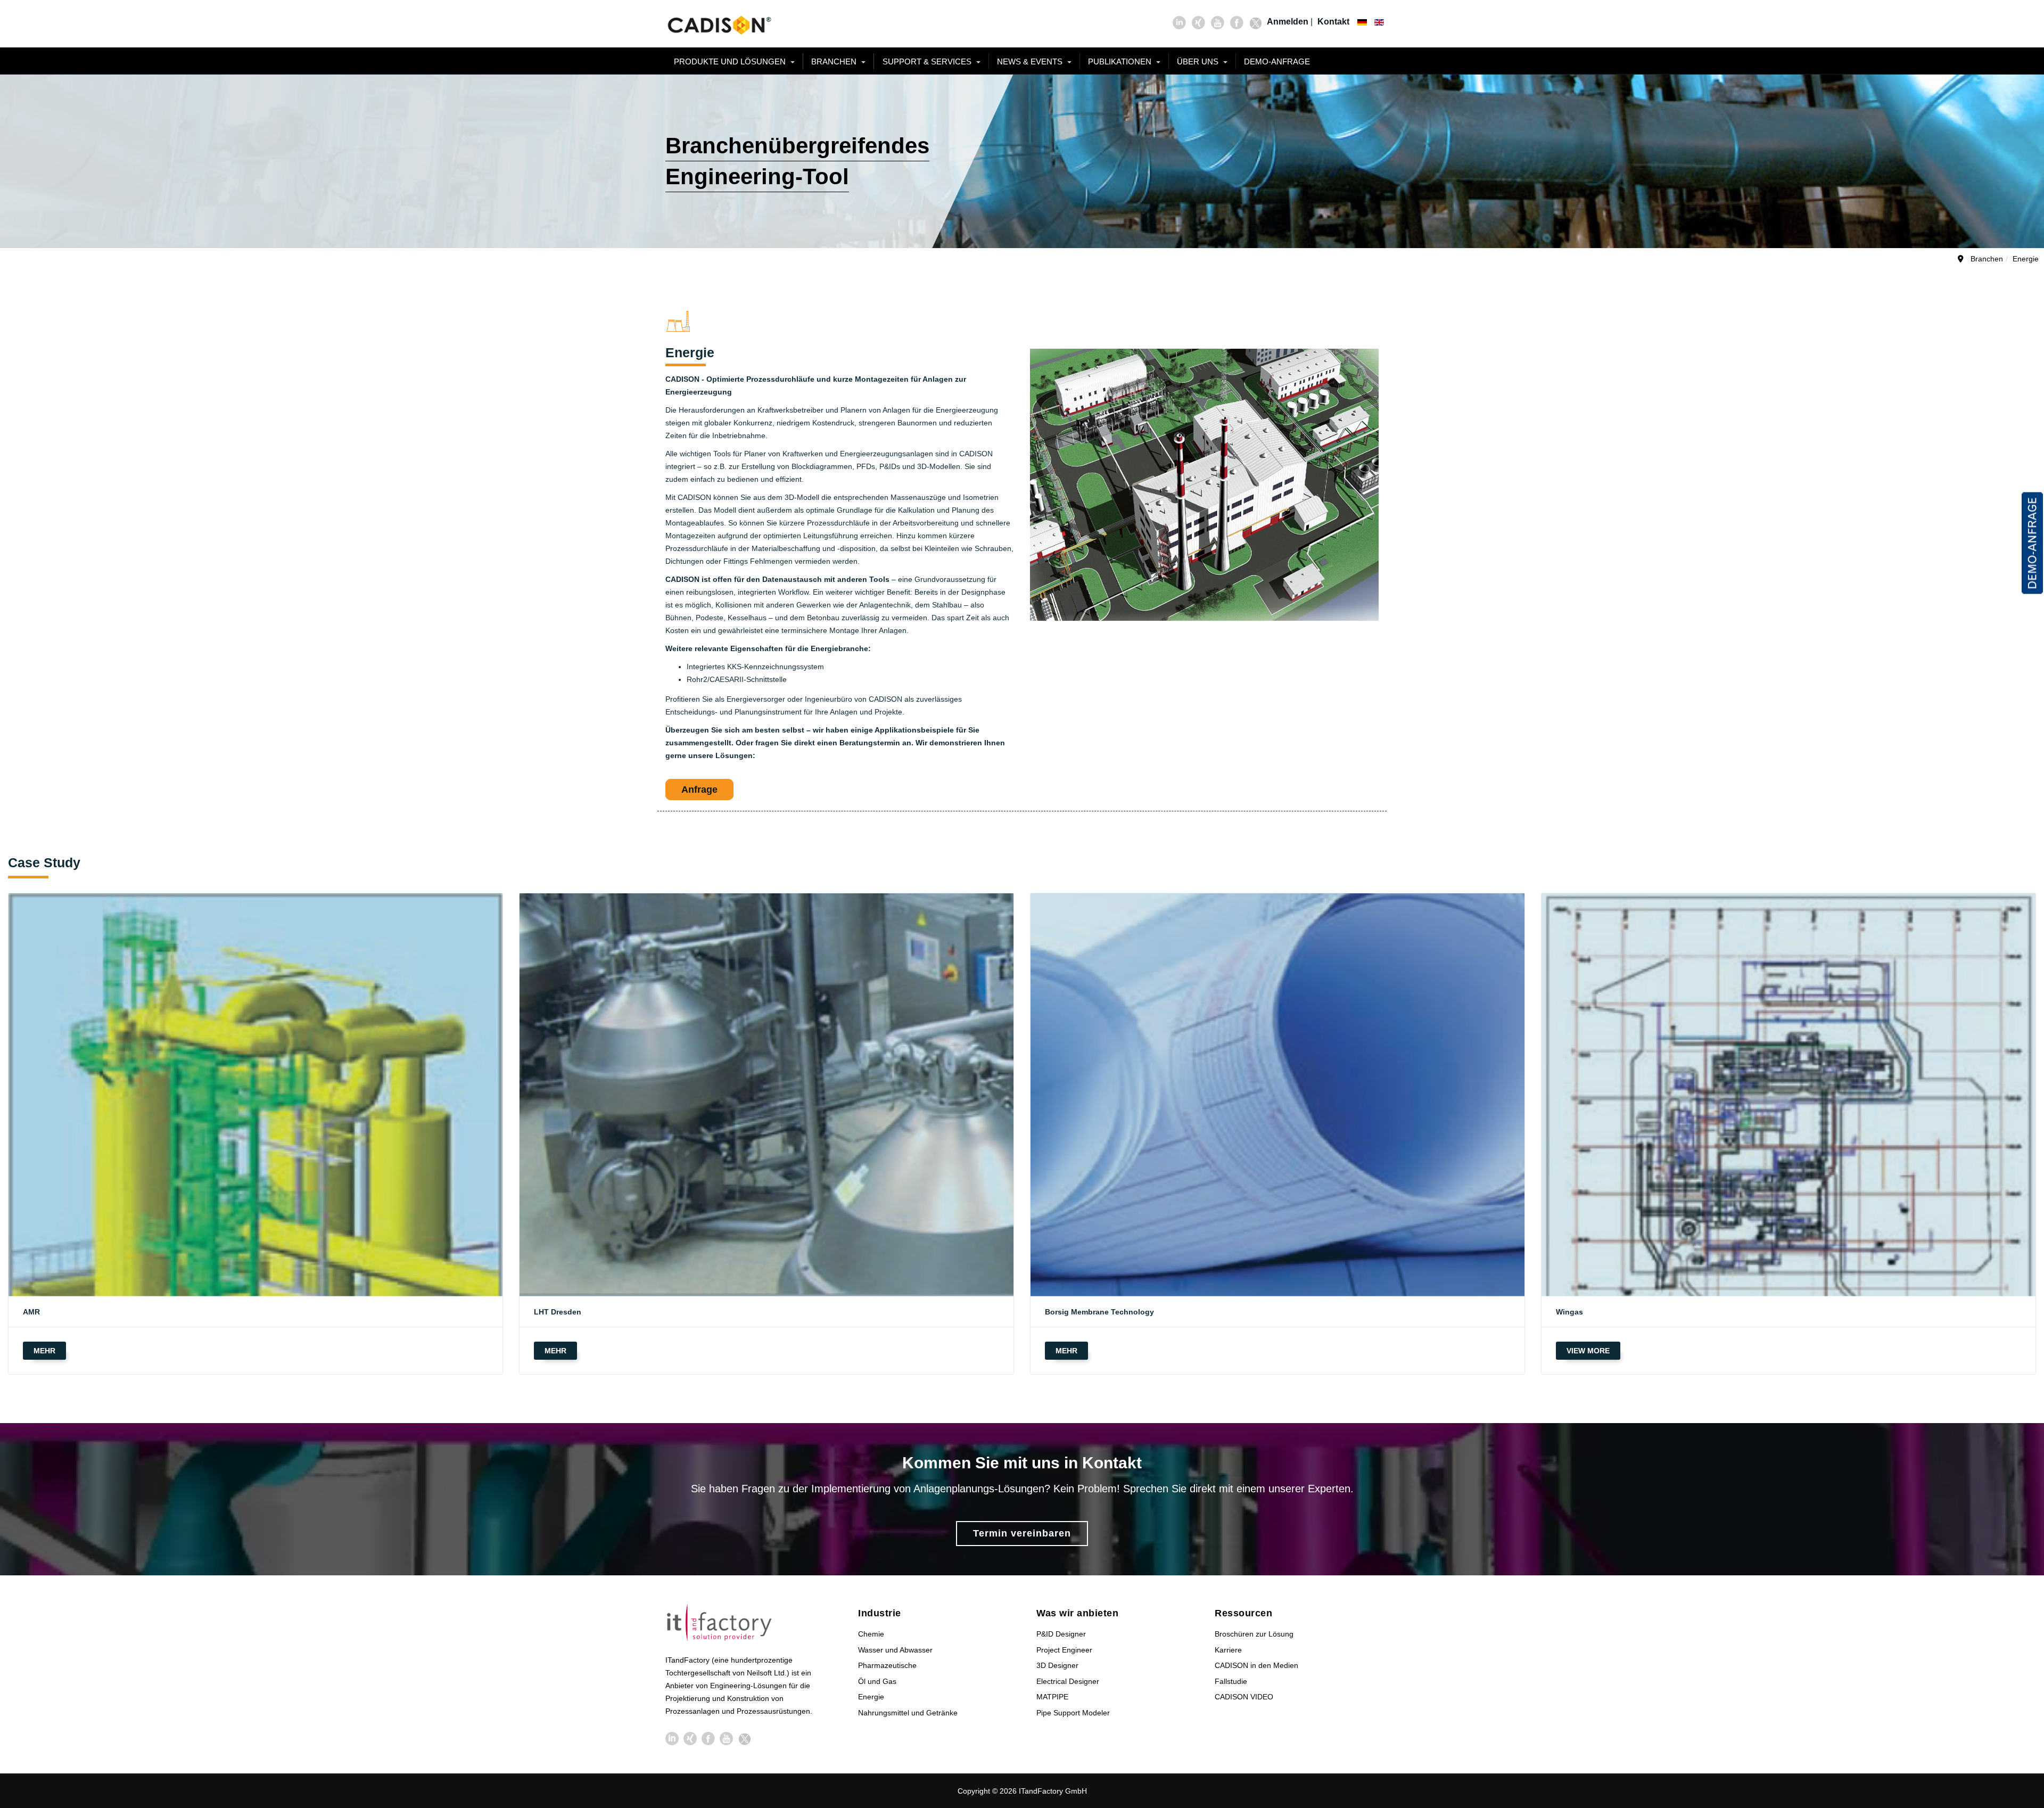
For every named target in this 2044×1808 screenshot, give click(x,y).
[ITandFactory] (723, 1624)
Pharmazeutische (887, 1665)
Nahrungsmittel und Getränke (908, 1713)
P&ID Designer (1061, 1634)
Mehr (44, 1351)
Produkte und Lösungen (731, 61)
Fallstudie (1231, 1681)
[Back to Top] (2017, 1720)
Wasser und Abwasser (895, 1650)
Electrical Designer (1068, 1681)
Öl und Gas (877, 1681)
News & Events (1031, 61)
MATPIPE (1052, 1697)
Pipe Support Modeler (1073, 1713)
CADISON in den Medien (1256, 1665)
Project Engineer (1064, 1650)
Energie (871, 1697)
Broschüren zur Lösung (1254, 1634)
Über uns (1199, 61)
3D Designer (1057, 1665)
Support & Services (928, 61)
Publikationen (1121, 61)
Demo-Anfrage (1277, 61)
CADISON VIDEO (1244, 1697)
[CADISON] (719, 24)
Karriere (1228, 1650)
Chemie (871, 1634)
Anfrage (699, 790)
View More (1588, 1351)
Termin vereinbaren (1022, 1533)
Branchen (835, 61)
